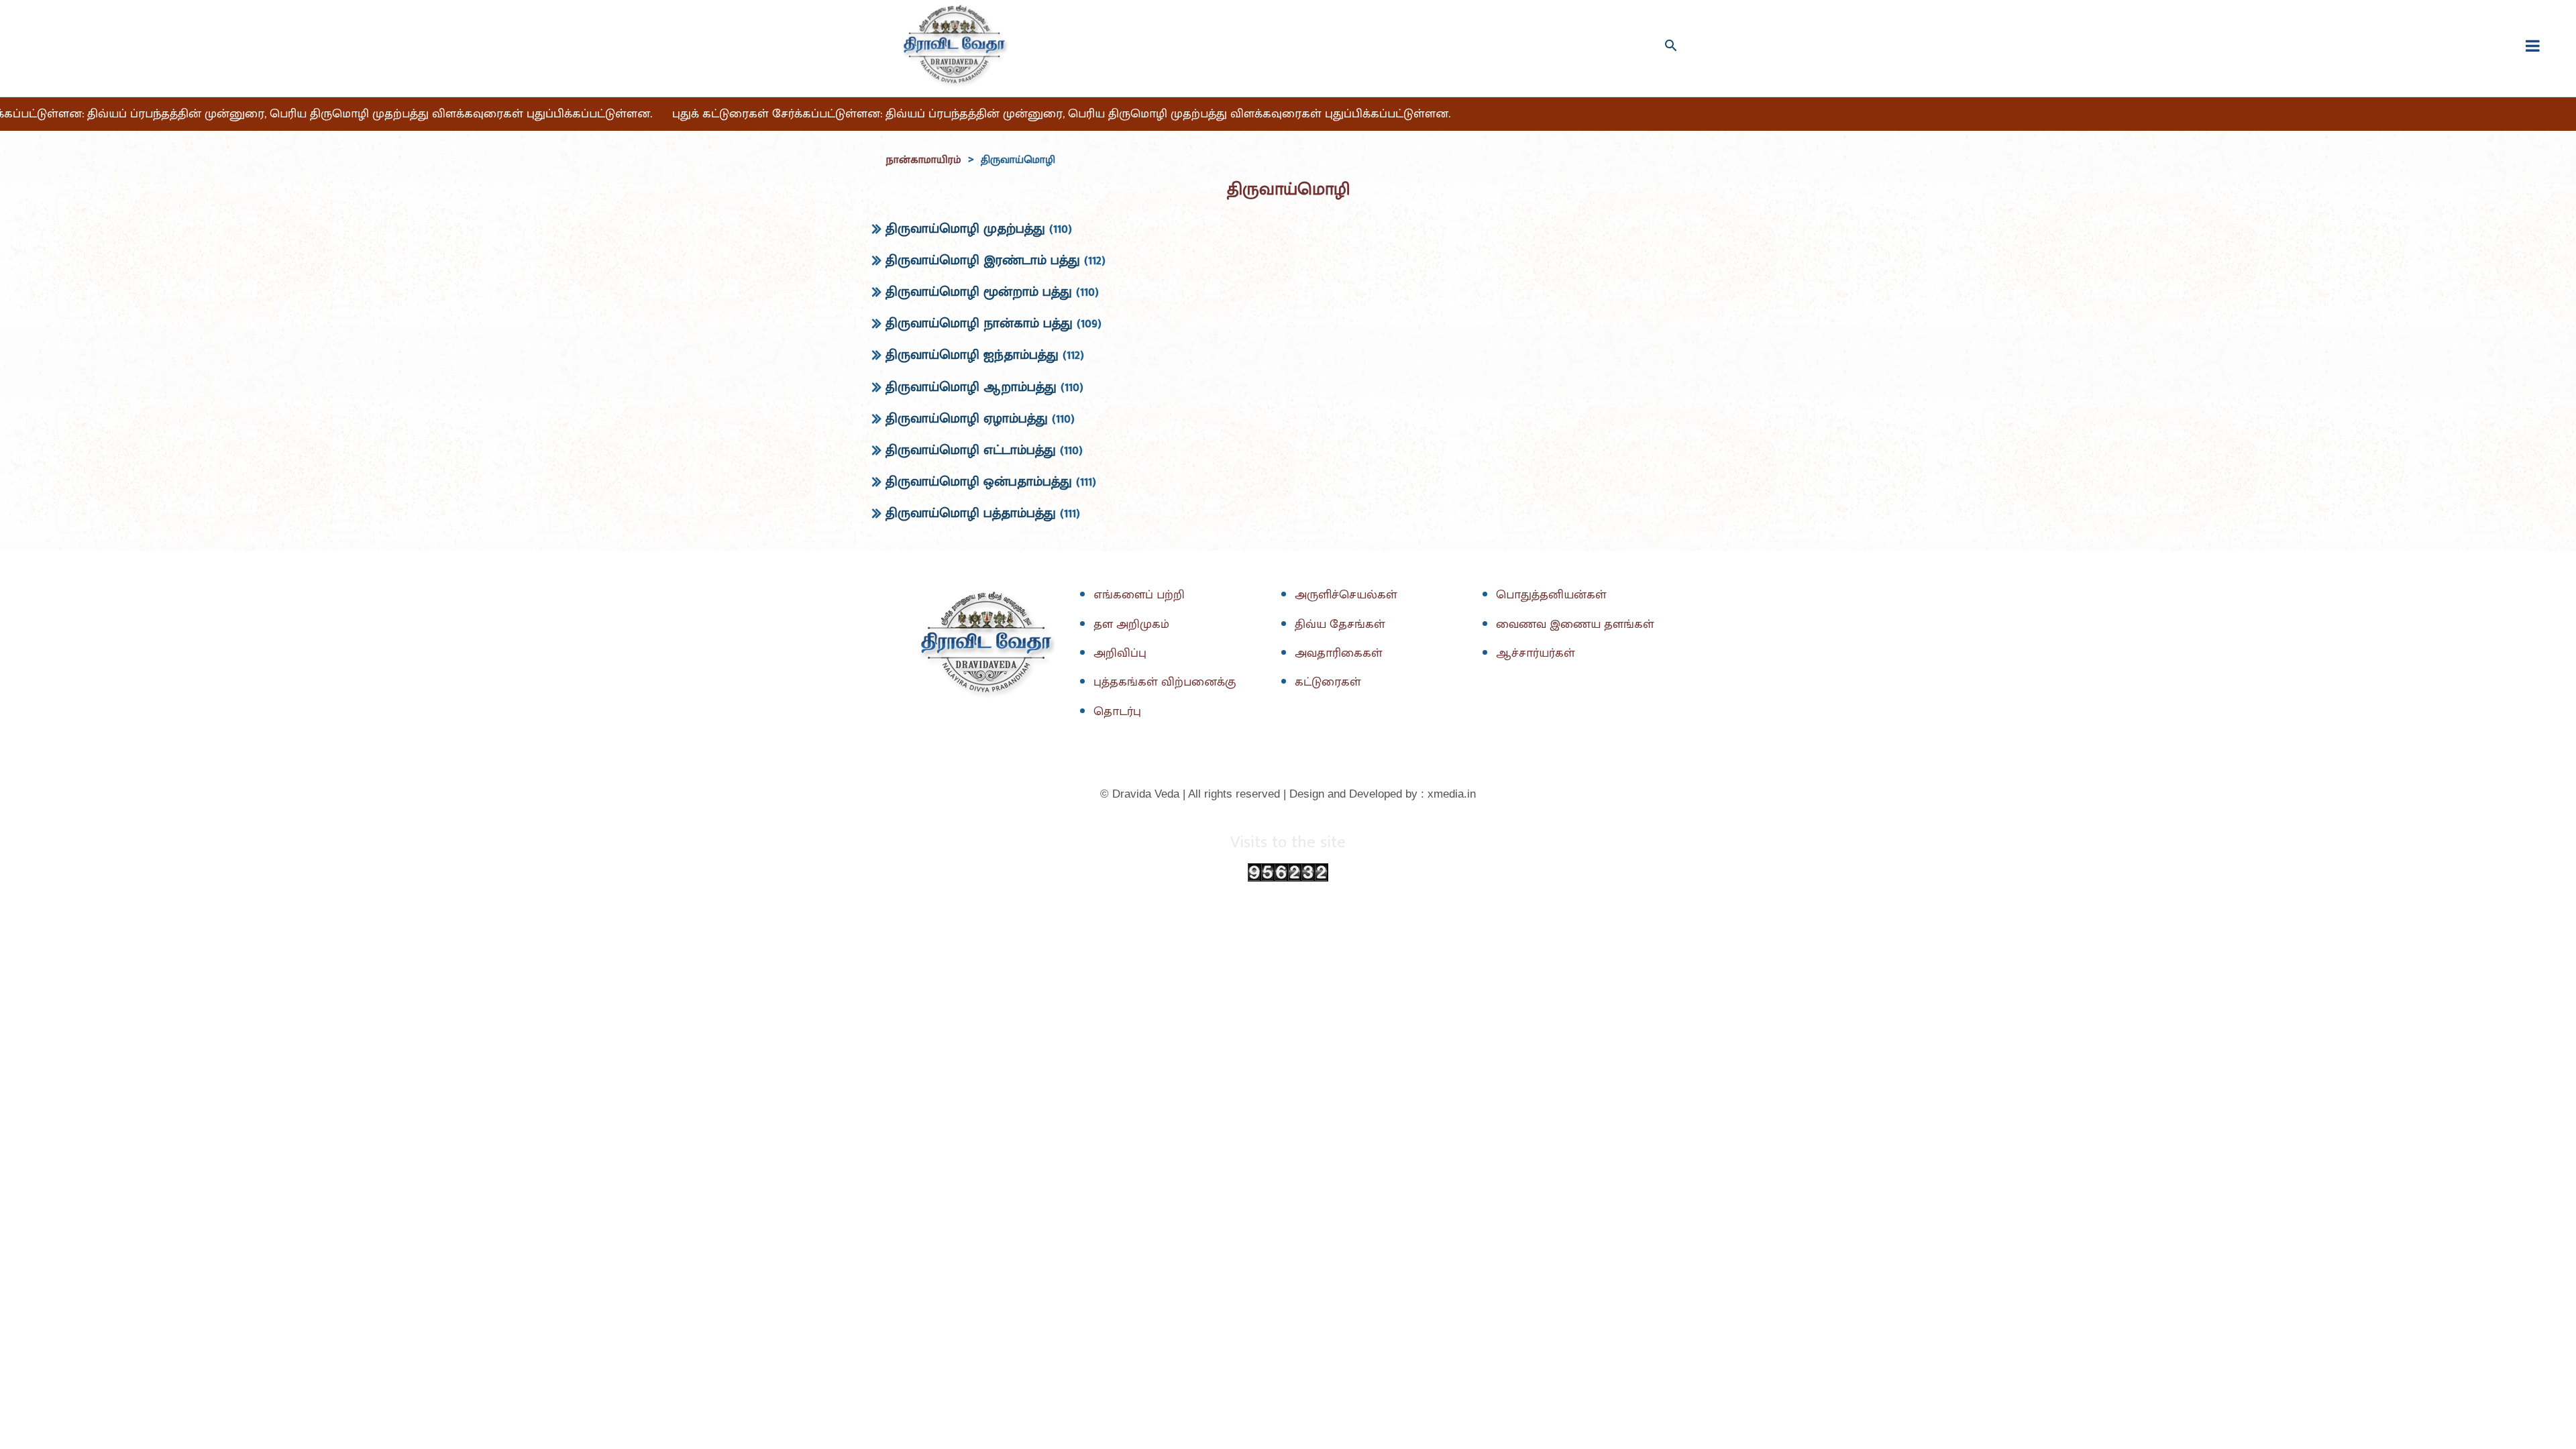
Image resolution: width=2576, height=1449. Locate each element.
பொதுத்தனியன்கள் (1551, 595)
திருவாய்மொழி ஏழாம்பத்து (967, 419)
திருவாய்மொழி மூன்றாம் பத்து (979, 292)
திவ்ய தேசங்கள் (1340, 625)
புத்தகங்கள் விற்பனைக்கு (1165, 682)
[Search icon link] (1671, 45)
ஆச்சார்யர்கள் (1536, 653)
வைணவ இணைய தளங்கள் (1575, 625)
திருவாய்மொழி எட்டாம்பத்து (971, 450)
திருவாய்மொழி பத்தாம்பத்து (971, 513)
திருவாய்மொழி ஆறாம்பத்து (971, 387)
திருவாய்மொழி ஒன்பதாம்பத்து (979, 482)
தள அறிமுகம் (1131, 625)
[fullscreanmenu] (2533, 46)
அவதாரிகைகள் (1339, 653)
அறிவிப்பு (1120, 653)
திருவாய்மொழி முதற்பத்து (965, 229)
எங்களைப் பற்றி (1139, 595)
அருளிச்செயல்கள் (1346, 595)
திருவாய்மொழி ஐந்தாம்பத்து (972, 355)
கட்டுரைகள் (1328, 682)
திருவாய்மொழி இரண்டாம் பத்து (983, 260)
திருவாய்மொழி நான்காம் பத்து (979, 323)
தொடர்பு (1117, 712)
